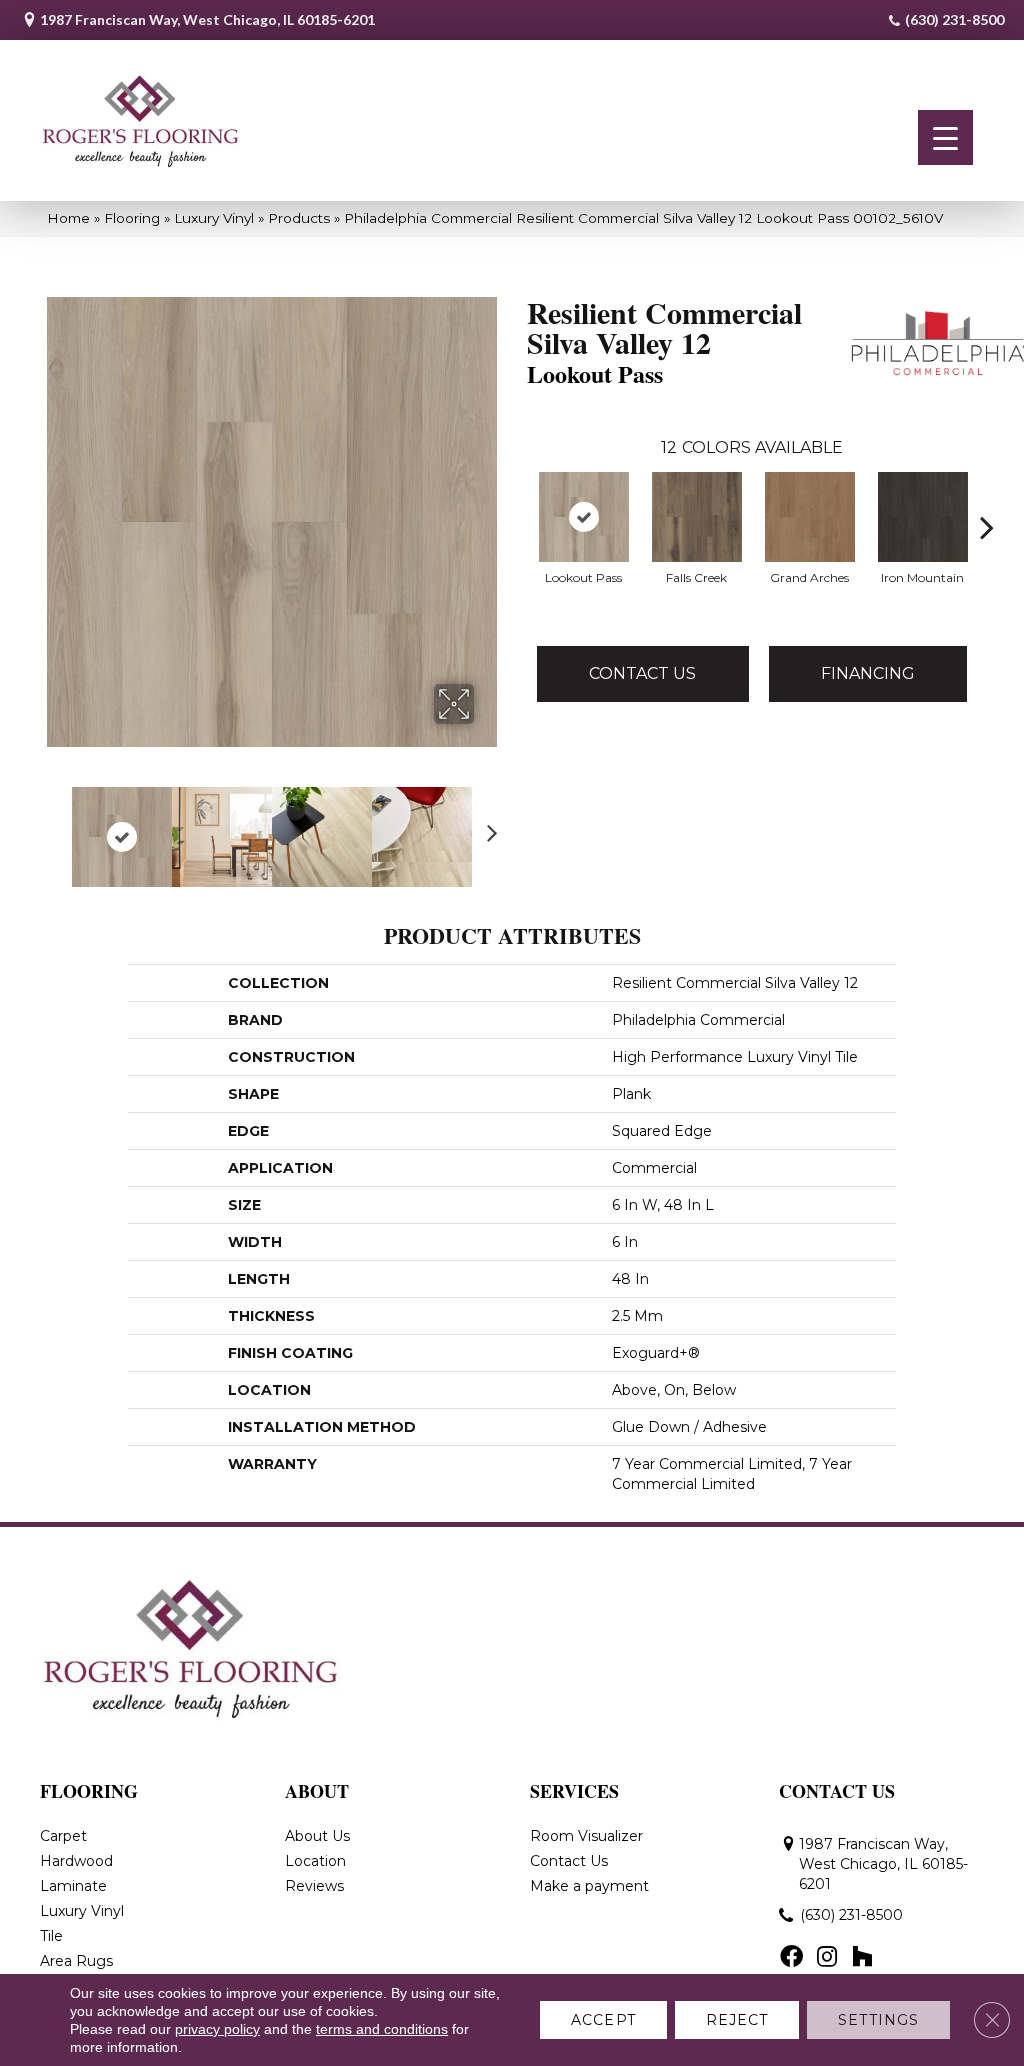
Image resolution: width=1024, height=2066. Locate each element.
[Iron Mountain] (923, 517)
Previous (57, 827)
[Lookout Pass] (584, 517)
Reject (737, 2020)
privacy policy (217, 2029)
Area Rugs (76, 1961)
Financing (868, 673)
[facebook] (791, 1958)
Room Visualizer (586, 1836)
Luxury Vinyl (214, 218)
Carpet (63, 1836)
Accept (603, 2020)
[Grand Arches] (810, 517)
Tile (51, 1936)
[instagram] (827, 1958)
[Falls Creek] (697, 517)
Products (299, 218)
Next (487, 827)
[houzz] (862, 1958)
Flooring (132, 218)
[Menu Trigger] (945, 137)
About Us (317, 1836)
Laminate (73, 1886)
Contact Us (642, 673)
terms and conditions (382, 2029)
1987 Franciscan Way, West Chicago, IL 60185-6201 (207, 19)
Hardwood (76, 1861)
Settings (878, 2020)
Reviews (314, 1886)
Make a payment (589, 1886)
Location (315, 1861)
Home (68, 218)
